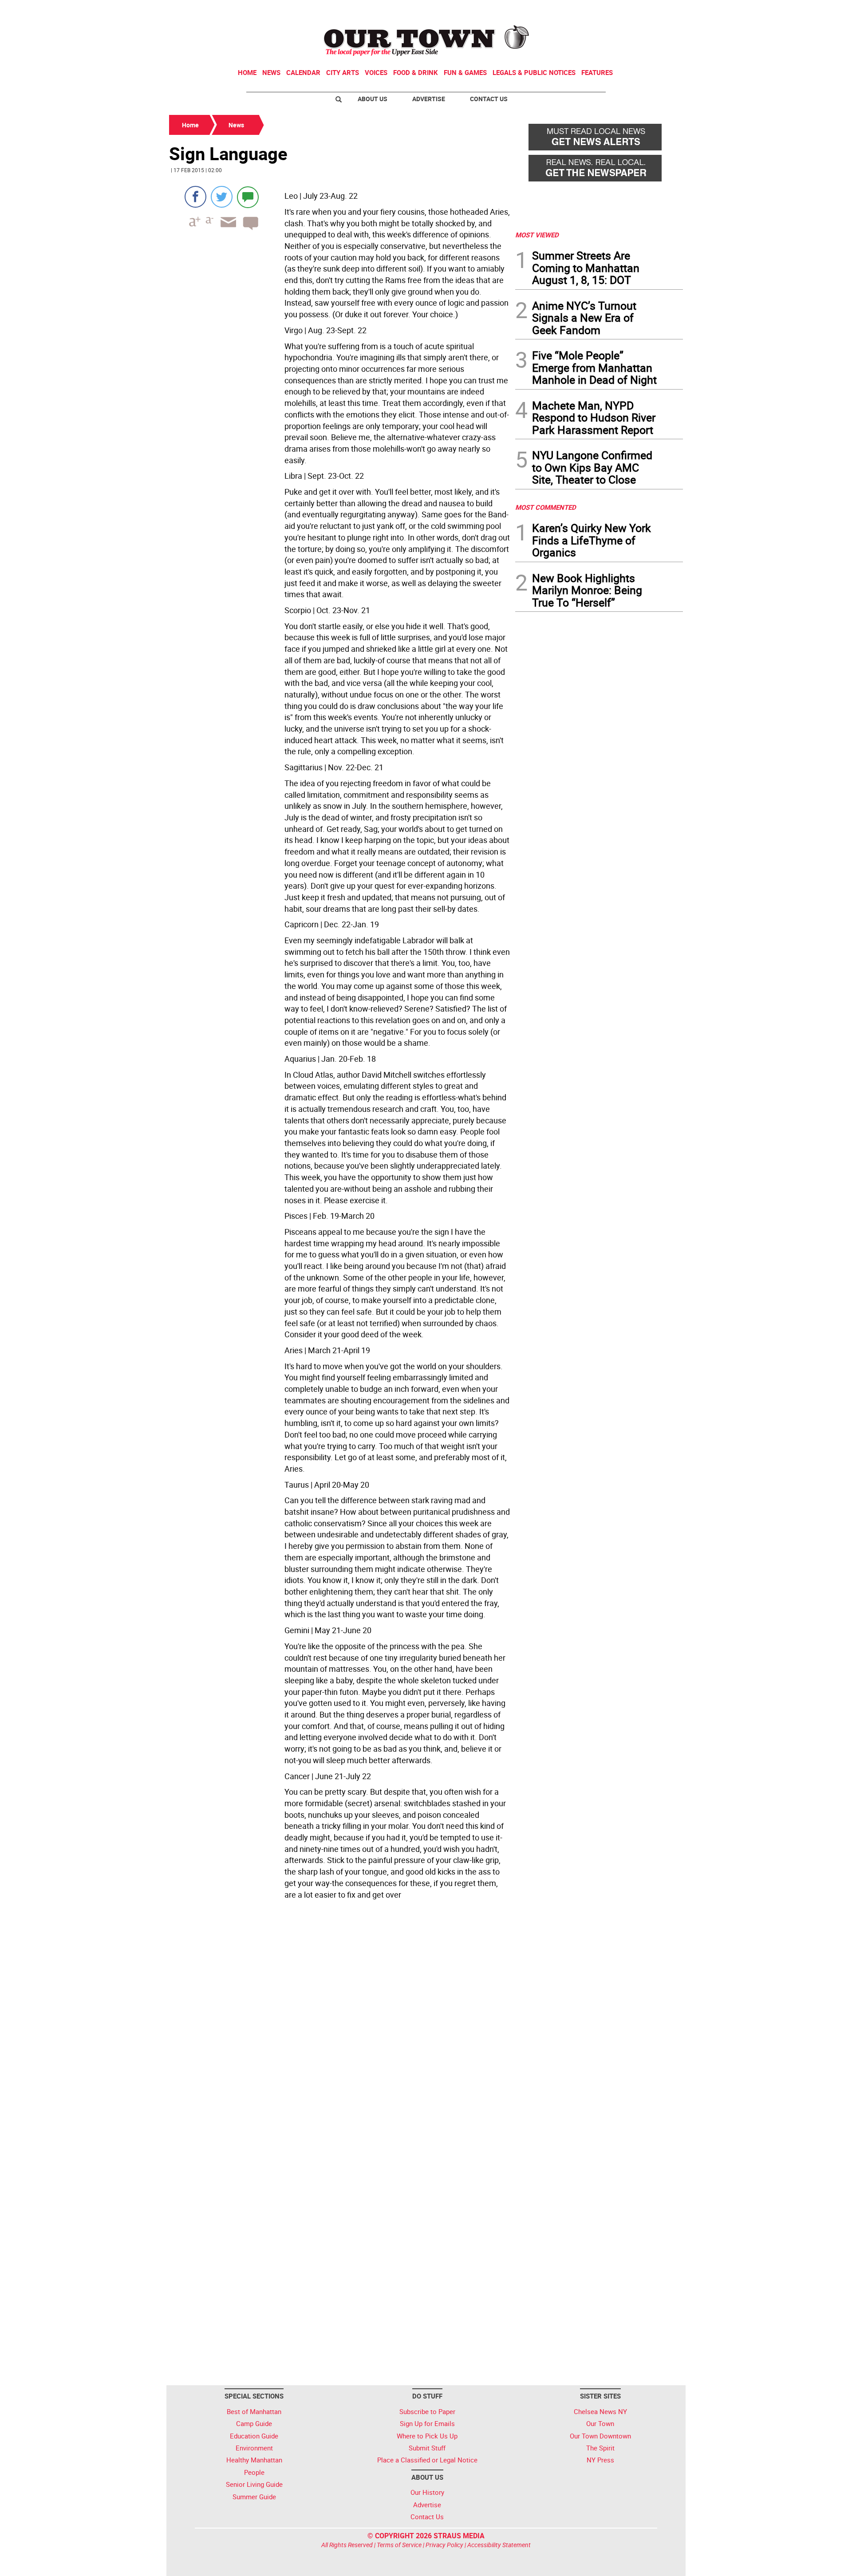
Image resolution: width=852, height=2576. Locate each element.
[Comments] (248, 197)
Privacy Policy (444, 2545)
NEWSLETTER (611, 10)
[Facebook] (195, 197)
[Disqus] (339, 2025)
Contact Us (489, 99)
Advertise (429, 99)
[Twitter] (222, 197)
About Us (373, 99)
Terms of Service (399, 2545)
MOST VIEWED (537, 235)
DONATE (661, 10)
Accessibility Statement (499, 2545)
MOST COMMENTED (546, 507)
